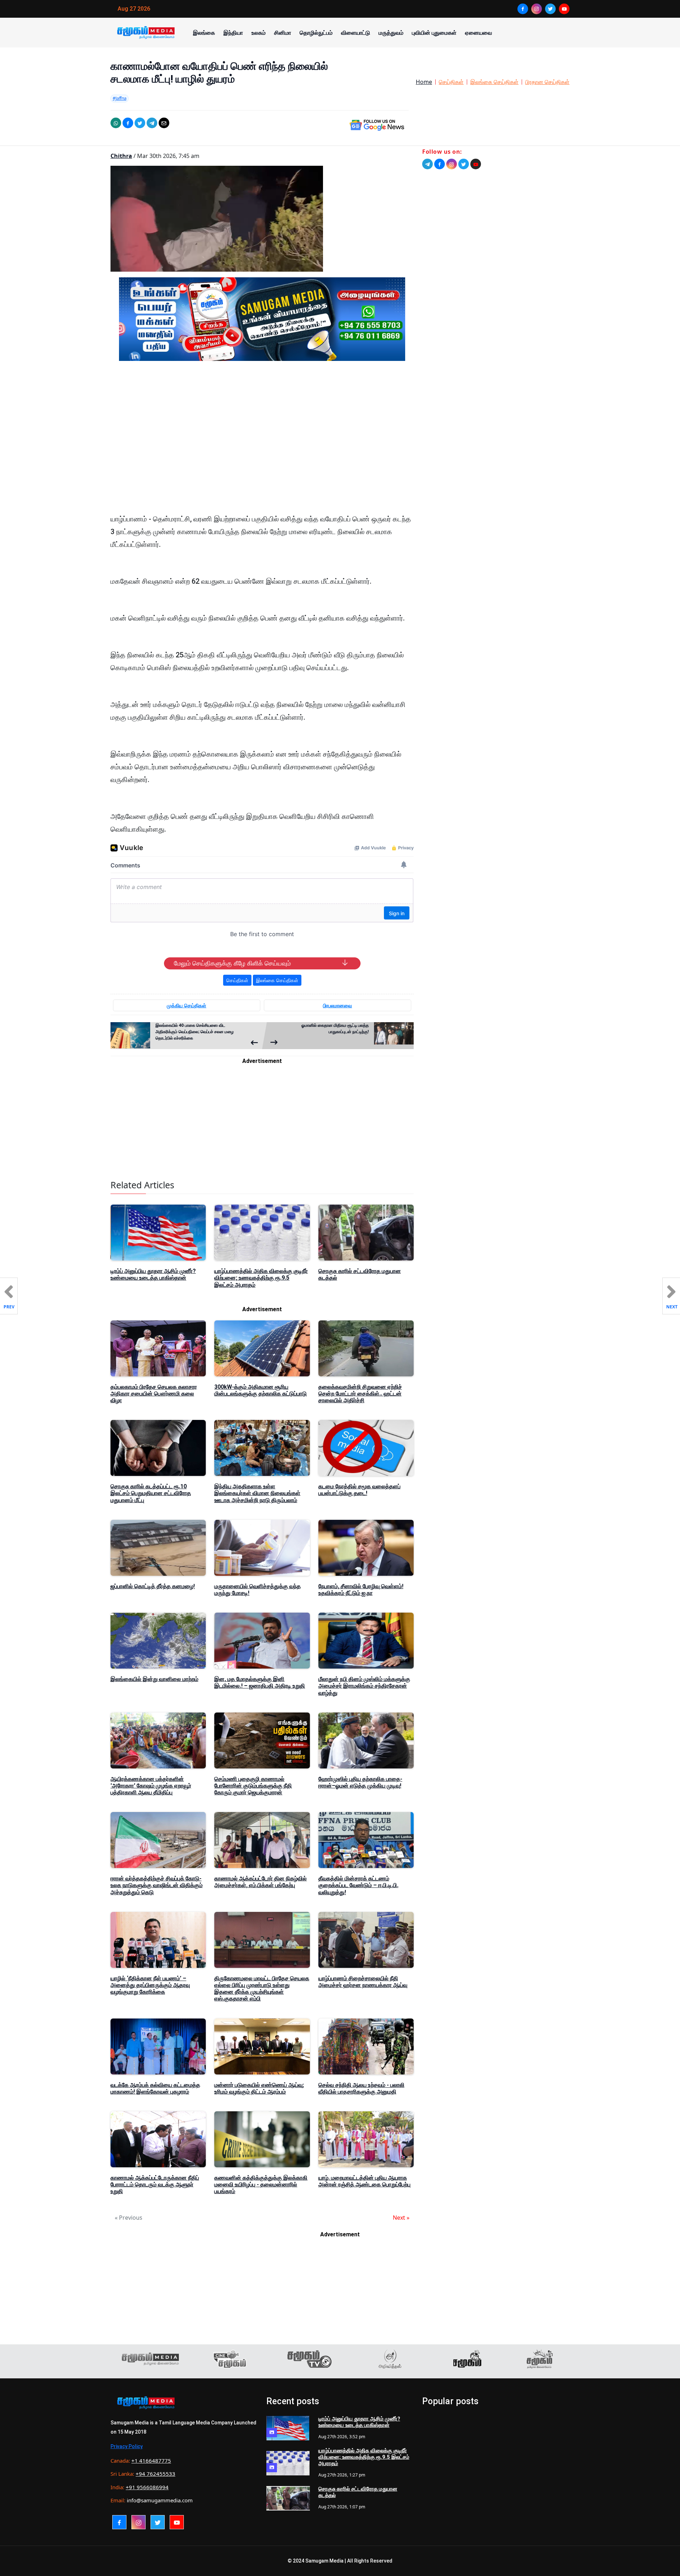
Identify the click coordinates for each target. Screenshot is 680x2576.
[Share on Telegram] (152, 123)
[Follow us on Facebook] (440, 164)
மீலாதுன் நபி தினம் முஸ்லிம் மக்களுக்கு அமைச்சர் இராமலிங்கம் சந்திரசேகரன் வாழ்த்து (364, 1686)
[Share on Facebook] (128, 123)
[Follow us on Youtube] (476, 164)
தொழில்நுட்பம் (316, 33)
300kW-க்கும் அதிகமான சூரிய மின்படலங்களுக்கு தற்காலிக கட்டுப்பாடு (260, 1390)
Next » (401, 2218)
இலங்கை (204, 33)
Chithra (121, 156)
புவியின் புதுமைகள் (434, 33)
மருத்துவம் (391, 33)
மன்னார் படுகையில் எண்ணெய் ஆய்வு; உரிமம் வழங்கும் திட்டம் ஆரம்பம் (259, 2088)
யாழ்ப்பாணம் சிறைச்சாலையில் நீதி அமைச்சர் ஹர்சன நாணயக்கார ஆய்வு (363, 1982)
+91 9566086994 (147, 2487)
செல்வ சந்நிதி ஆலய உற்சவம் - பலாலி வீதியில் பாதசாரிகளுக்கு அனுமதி (361, 2088)
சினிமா (283, 33)
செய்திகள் (451, 82)
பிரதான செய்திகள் (547, 82)
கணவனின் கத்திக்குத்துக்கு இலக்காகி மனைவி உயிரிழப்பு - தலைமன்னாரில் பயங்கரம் (261, 2184)
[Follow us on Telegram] (427, 164)
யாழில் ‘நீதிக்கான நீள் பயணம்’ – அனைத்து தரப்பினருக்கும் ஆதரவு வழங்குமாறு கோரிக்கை (150, 1985)
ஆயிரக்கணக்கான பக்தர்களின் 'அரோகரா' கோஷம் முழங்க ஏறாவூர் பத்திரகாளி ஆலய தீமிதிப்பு (151, 1786)
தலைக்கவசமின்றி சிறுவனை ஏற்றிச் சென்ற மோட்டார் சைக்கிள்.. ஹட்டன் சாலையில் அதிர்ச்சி (360, 1394)
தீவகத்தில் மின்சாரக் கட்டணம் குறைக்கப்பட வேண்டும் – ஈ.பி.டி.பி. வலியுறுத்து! (358, 1885)
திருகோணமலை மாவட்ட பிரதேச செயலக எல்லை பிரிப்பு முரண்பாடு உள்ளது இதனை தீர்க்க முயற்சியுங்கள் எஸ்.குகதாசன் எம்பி (262, 1989)
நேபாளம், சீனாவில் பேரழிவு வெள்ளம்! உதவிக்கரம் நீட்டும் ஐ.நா (361, 1590)
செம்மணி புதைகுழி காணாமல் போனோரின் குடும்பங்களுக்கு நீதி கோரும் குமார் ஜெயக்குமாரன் (253, 1786)
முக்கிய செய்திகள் (186, 1005)
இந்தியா (233, 33)
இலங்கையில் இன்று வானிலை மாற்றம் (154, 1679)
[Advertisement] (262, 434)
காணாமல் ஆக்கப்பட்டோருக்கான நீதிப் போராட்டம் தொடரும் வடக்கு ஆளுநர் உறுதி (155, 2184)
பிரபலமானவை (338, 1005)
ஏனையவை (478, 33)
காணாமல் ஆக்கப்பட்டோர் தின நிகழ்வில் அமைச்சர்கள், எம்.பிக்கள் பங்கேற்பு (260, 1882)
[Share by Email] (164, 123)
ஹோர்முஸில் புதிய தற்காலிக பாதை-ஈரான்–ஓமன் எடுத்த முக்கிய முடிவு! (360, 1782)
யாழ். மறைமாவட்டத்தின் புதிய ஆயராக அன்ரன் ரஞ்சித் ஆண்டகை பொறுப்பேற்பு (364, 2181)
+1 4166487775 (151, 2461)
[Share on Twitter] (140, 123)
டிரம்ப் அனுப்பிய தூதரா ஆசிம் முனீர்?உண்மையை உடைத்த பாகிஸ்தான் (153, 1274)
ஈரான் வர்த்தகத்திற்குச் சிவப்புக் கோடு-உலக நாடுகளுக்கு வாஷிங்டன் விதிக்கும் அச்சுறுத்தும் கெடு (157, 1885)
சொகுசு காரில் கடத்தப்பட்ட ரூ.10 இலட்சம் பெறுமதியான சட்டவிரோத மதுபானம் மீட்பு (151, 1493)
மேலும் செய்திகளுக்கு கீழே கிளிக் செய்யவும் (232, 963)
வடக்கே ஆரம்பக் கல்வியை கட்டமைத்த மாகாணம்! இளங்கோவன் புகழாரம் (155, 2088)
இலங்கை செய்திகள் (494, 82)
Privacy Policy (127, 2446)
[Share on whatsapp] (116, 123)
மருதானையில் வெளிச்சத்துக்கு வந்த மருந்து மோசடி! (257, 1590)
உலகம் (259, 33)
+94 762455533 (155, 2474)
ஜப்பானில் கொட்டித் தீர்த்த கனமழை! (153, 1586)
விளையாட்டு (356, 33)
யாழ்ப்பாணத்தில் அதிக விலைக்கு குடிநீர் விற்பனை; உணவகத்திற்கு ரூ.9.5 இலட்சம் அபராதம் (261, 1278)
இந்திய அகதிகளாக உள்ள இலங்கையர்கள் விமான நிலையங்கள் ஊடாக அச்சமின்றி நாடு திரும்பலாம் (257, 1493)
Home (424, 82)
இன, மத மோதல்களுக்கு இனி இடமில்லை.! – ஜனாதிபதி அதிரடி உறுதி (260, 1682)
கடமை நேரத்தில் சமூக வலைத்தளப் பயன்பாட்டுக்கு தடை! (359, 1490)
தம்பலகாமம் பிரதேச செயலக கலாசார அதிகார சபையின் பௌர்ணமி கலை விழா (154, 1394)
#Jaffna (120, 98)
